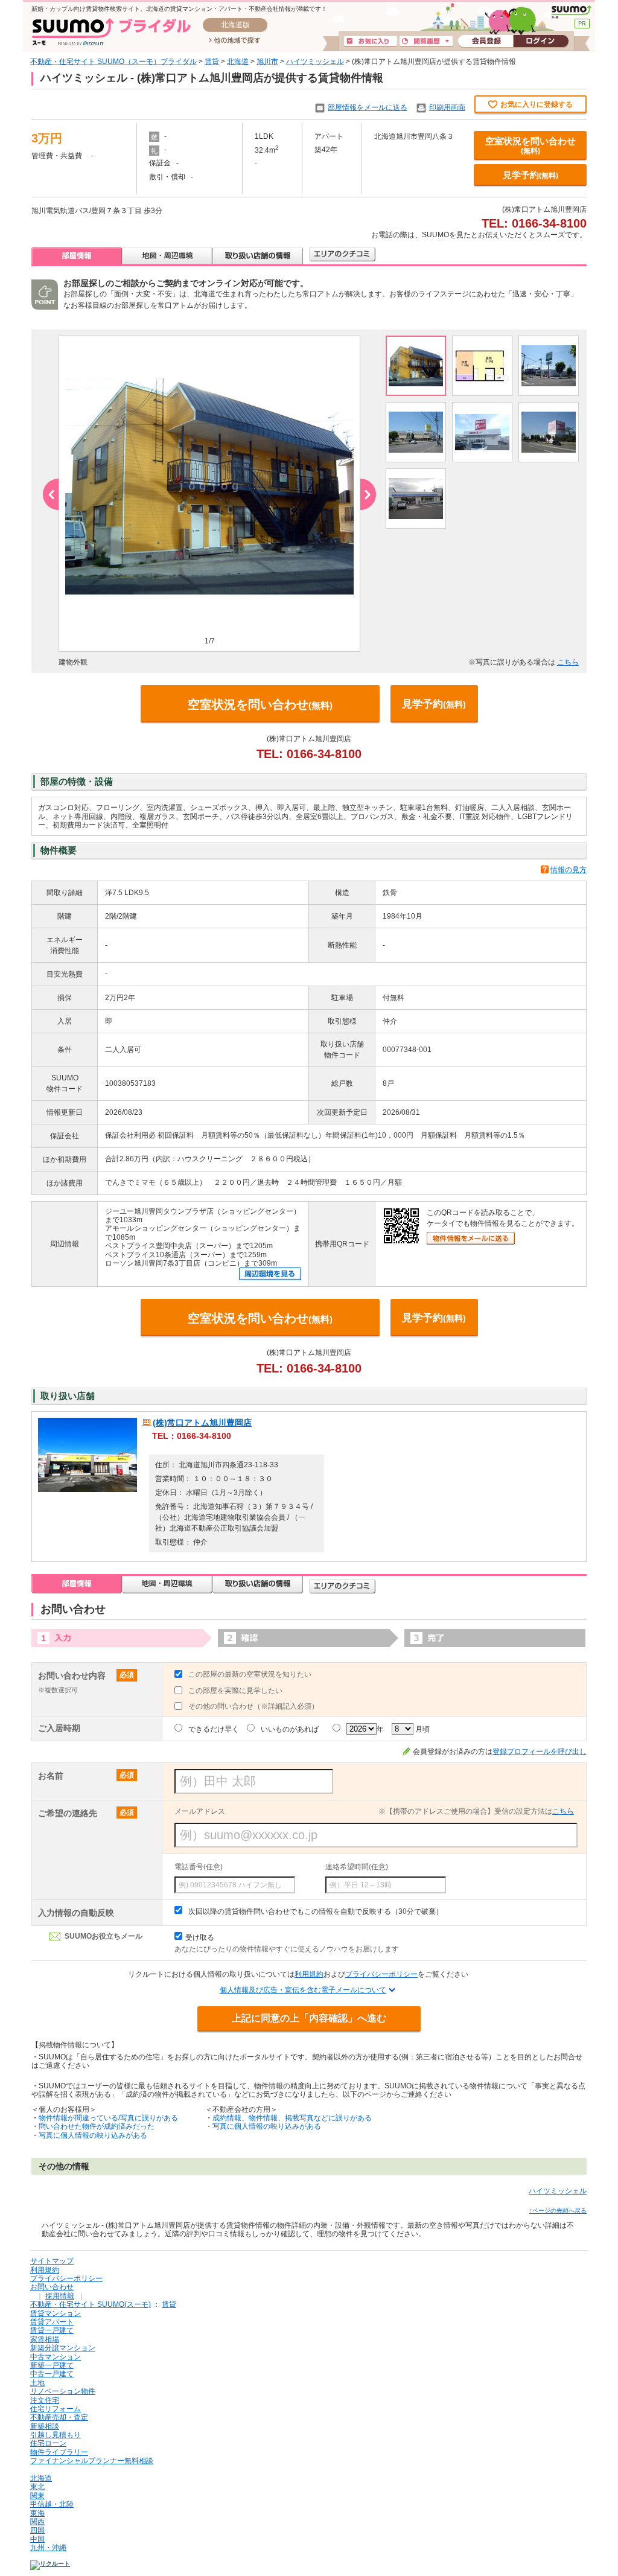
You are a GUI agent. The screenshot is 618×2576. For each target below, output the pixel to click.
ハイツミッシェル (315, 62)
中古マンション (56, 2357)
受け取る (200, 1937)
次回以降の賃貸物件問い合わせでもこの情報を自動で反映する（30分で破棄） (316, 1911)
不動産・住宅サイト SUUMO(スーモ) (91, 2304)
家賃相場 (45, 2339)
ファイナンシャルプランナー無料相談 (92, 2461)
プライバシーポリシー (381, 1974)
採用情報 (60, 2296)
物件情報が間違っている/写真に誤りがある (108, 2118)
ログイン (541, 42)
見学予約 (530, 175)
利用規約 (309, 1974)
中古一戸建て (52, 2374)
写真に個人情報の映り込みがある (93, 2135)
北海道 (238, 62)
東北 (37, 2487)
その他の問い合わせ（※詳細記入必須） (253, 1706)
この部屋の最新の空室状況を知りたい (250, 1674)
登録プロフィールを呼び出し (540, 1752)
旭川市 (267, 62)
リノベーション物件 (63, 2391)
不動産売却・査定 (59, 2417)
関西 (37, 2522)
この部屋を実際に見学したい (235, 1691)
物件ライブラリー (59, 2452)
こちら (568, 662)
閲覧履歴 (426, 42)
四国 (37, 2530)
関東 (37, 2496)
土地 (37, 2383)
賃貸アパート (52, 2322)
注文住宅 (45, 2400)
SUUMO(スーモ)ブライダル (111, 32)
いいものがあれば (290, 1729)
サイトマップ (52, 2261)
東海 (37, 2513)
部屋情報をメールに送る (368, 107)
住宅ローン (48, 2443)
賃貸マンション (56, 2313)
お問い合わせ (52, 2287)
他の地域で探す (234, 41)
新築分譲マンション (63, 2348)
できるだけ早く (214, 1729)
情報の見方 (569, 870)
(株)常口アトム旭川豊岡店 (202, 1423)
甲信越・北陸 (52, 2504)
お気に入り (371, 42)
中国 (37, 2539)
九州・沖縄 (48, 2548)
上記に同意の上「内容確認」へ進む (309, 2018)
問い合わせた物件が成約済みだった (97, 2126)
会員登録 (486, 42)
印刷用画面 (447, 107)
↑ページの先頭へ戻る (558, 2211)
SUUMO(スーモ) (571, 12)
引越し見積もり (56, 2435)
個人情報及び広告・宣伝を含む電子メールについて (303, 1990)
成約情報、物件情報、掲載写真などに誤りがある (292, 2118)
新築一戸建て (52, 2365)
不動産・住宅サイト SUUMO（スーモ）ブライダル (113, 62)
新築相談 (45, 2426)
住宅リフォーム (56, 2409)
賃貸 (212, 62)
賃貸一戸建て (52, 2330)
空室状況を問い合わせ (530, 145)
